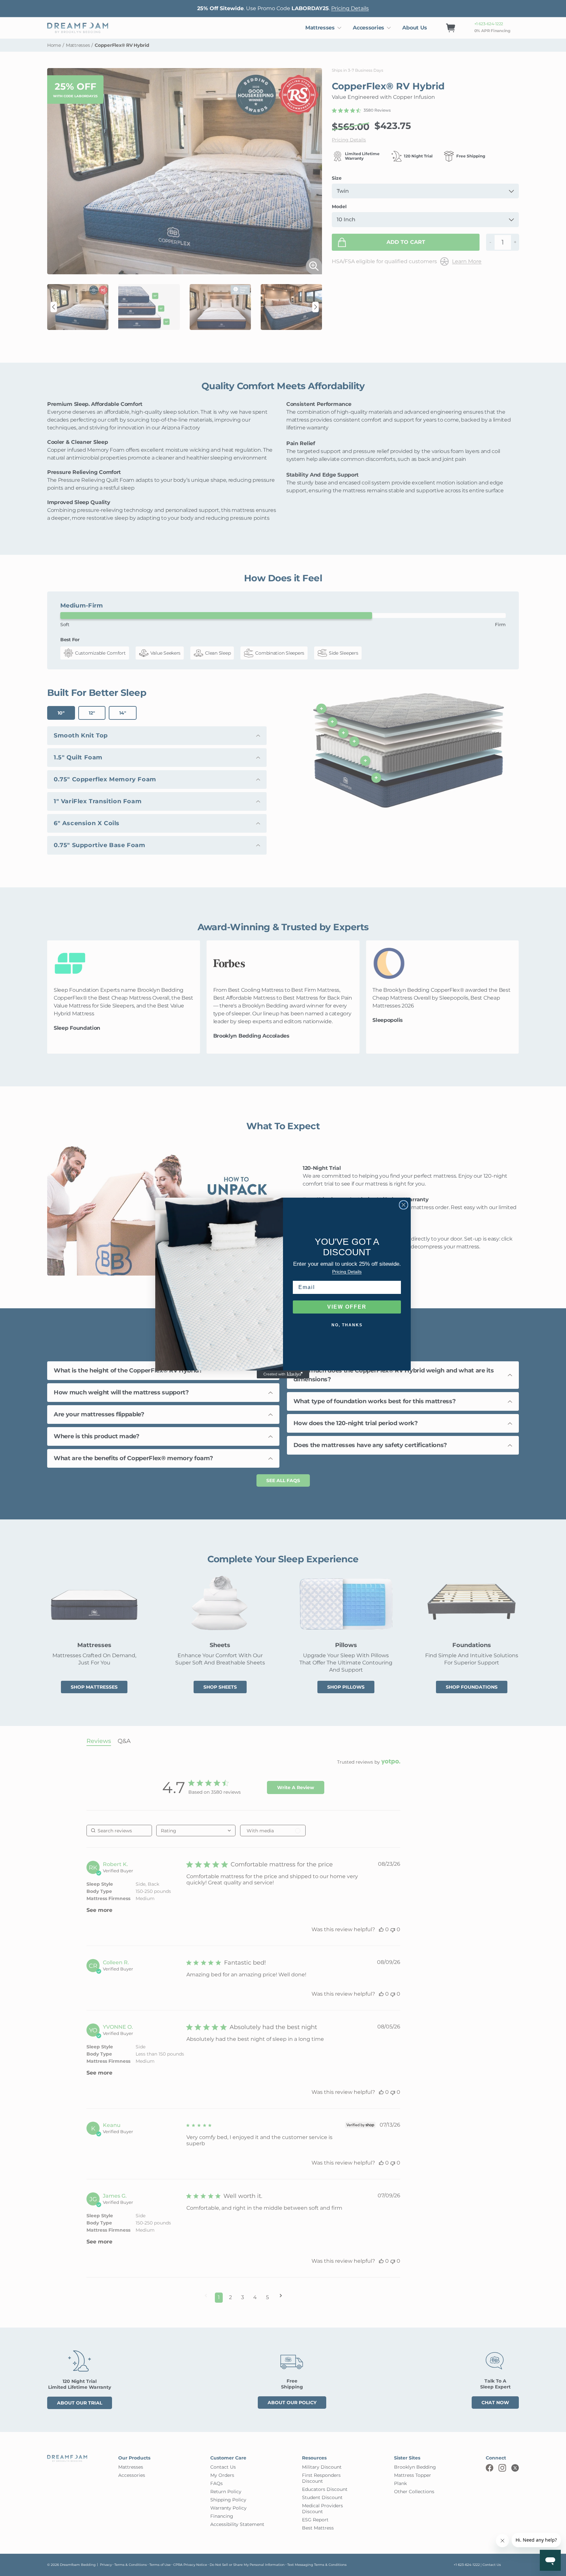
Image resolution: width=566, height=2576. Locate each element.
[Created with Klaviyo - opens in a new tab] (283, 1374)
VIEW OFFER (347, 1307)
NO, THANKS (347, 1325)
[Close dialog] (404, 1205)
